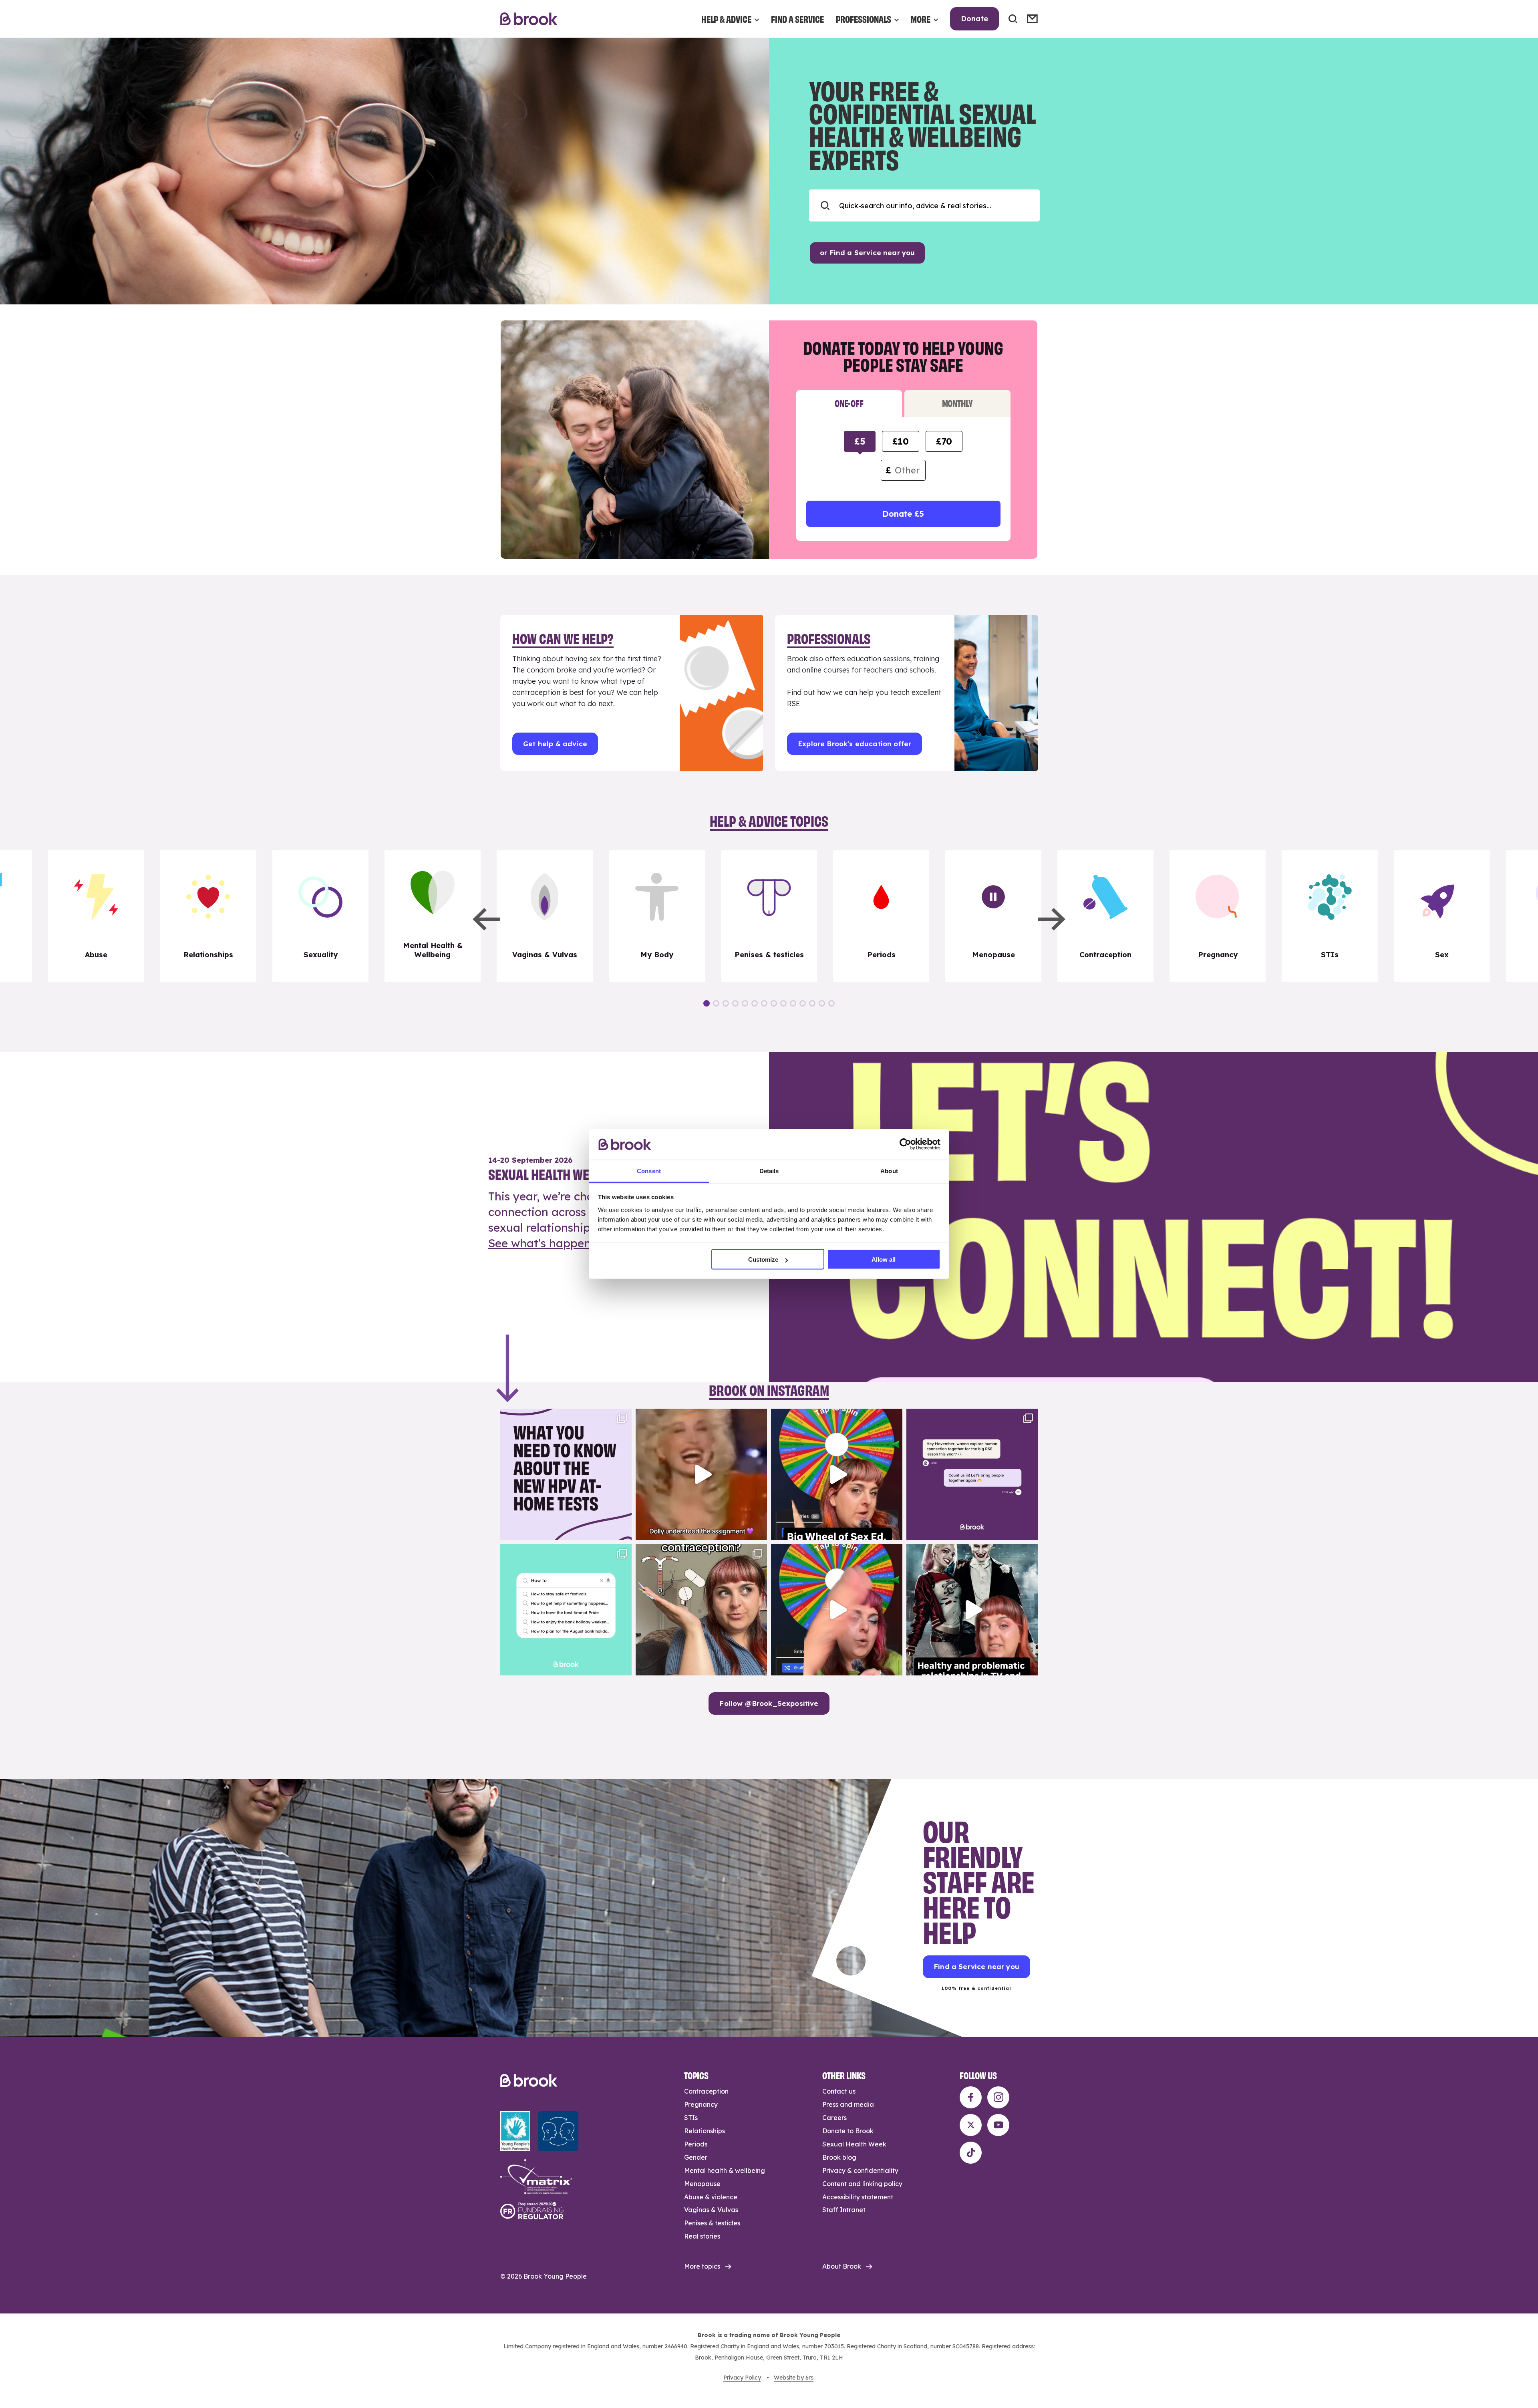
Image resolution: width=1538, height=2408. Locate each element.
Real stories (702, 2236)
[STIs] (1330, 916)
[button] (486, 919)
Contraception (706, 2091)
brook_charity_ (565, 1416)
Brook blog (839, 2157)
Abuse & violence (711, 2197)
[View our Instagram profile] (998, 2097)
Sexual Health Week (854, 2144)
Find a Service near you (976, 1966)
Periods (696, 2144)
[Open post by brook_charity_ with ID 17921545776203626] (566, 1474)
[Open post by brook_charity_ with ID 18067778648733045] (837, 1474)
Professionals (864, 19)
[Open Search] (1013, 19)
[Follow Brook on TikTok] (971, 2153)
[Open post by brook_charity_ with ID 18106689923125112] (566, 1610)
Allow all (884, 1259)
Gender (696, 2157)
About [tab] (889, 1171)
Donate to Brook (848, 2131)
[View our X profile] (971, 2125)
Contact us (839, 2091)
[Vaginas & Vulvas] (545, 916)
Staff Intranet (844, 2210)
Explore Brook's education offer (855, 744)
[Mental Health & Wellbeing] (433, 916)
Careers (834, 2118)
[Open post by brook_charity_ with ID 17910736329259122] (972, 1610)
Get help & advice (555, 744)
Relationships (705, 2131)
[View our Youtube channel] (998, 2125)
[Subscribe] (1032, 19)
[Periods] (881, 916)
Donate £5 (903, 514)
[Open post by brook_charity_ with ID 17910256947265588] (837, 1610)
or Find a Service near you (867, 253)
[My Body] (657, 916)
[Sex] (1442, 916)
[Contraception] (1105, 916)
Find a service (797, 19)
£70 (944, 441)
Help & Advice (726, 19)
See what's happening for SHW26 (579, 1243)
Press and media (848, 2104)
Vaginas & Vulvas (711, 2210)
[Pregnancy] (1218, 916)
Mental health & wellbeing (725, 2170)
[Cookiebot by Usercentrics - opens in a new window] (905, 1144)
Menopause (702, 2184)
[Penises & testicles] (769, 916)
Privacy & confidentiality (860, 2170)
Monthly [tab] (957, 403)
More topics (702, 2266)
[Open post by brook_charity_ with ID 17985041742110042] (701, 1474)
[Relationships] (208, 916)
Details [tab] (769, 1171)
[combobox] (924, 205)
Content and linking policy (862, 2184)
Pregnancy (701, 2104)
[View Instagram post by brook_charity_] (624, 1530)
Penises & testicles (712, 2223)
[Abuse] (96, 916)
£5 (860, 441)
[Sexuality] (320, 916)
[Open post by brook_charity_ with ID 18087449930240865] (701, 1610)
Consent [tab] (649, 1171)
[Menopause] (993, 916)
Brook (529, 19)
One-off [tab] (849, 403)
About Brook (842, 2266)
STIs (691, 2118)
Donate (974, 19)
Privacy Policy (742, 2378)
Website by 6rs (794, 2378)
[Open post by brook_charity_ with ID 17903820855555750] (972, 1474)
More (921, 19)
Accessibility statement (858, 2197)
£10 (900, 441)
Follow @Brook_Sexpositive (769, 1703)
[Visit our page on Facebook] (971, 2097)
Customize (763, 1259)
